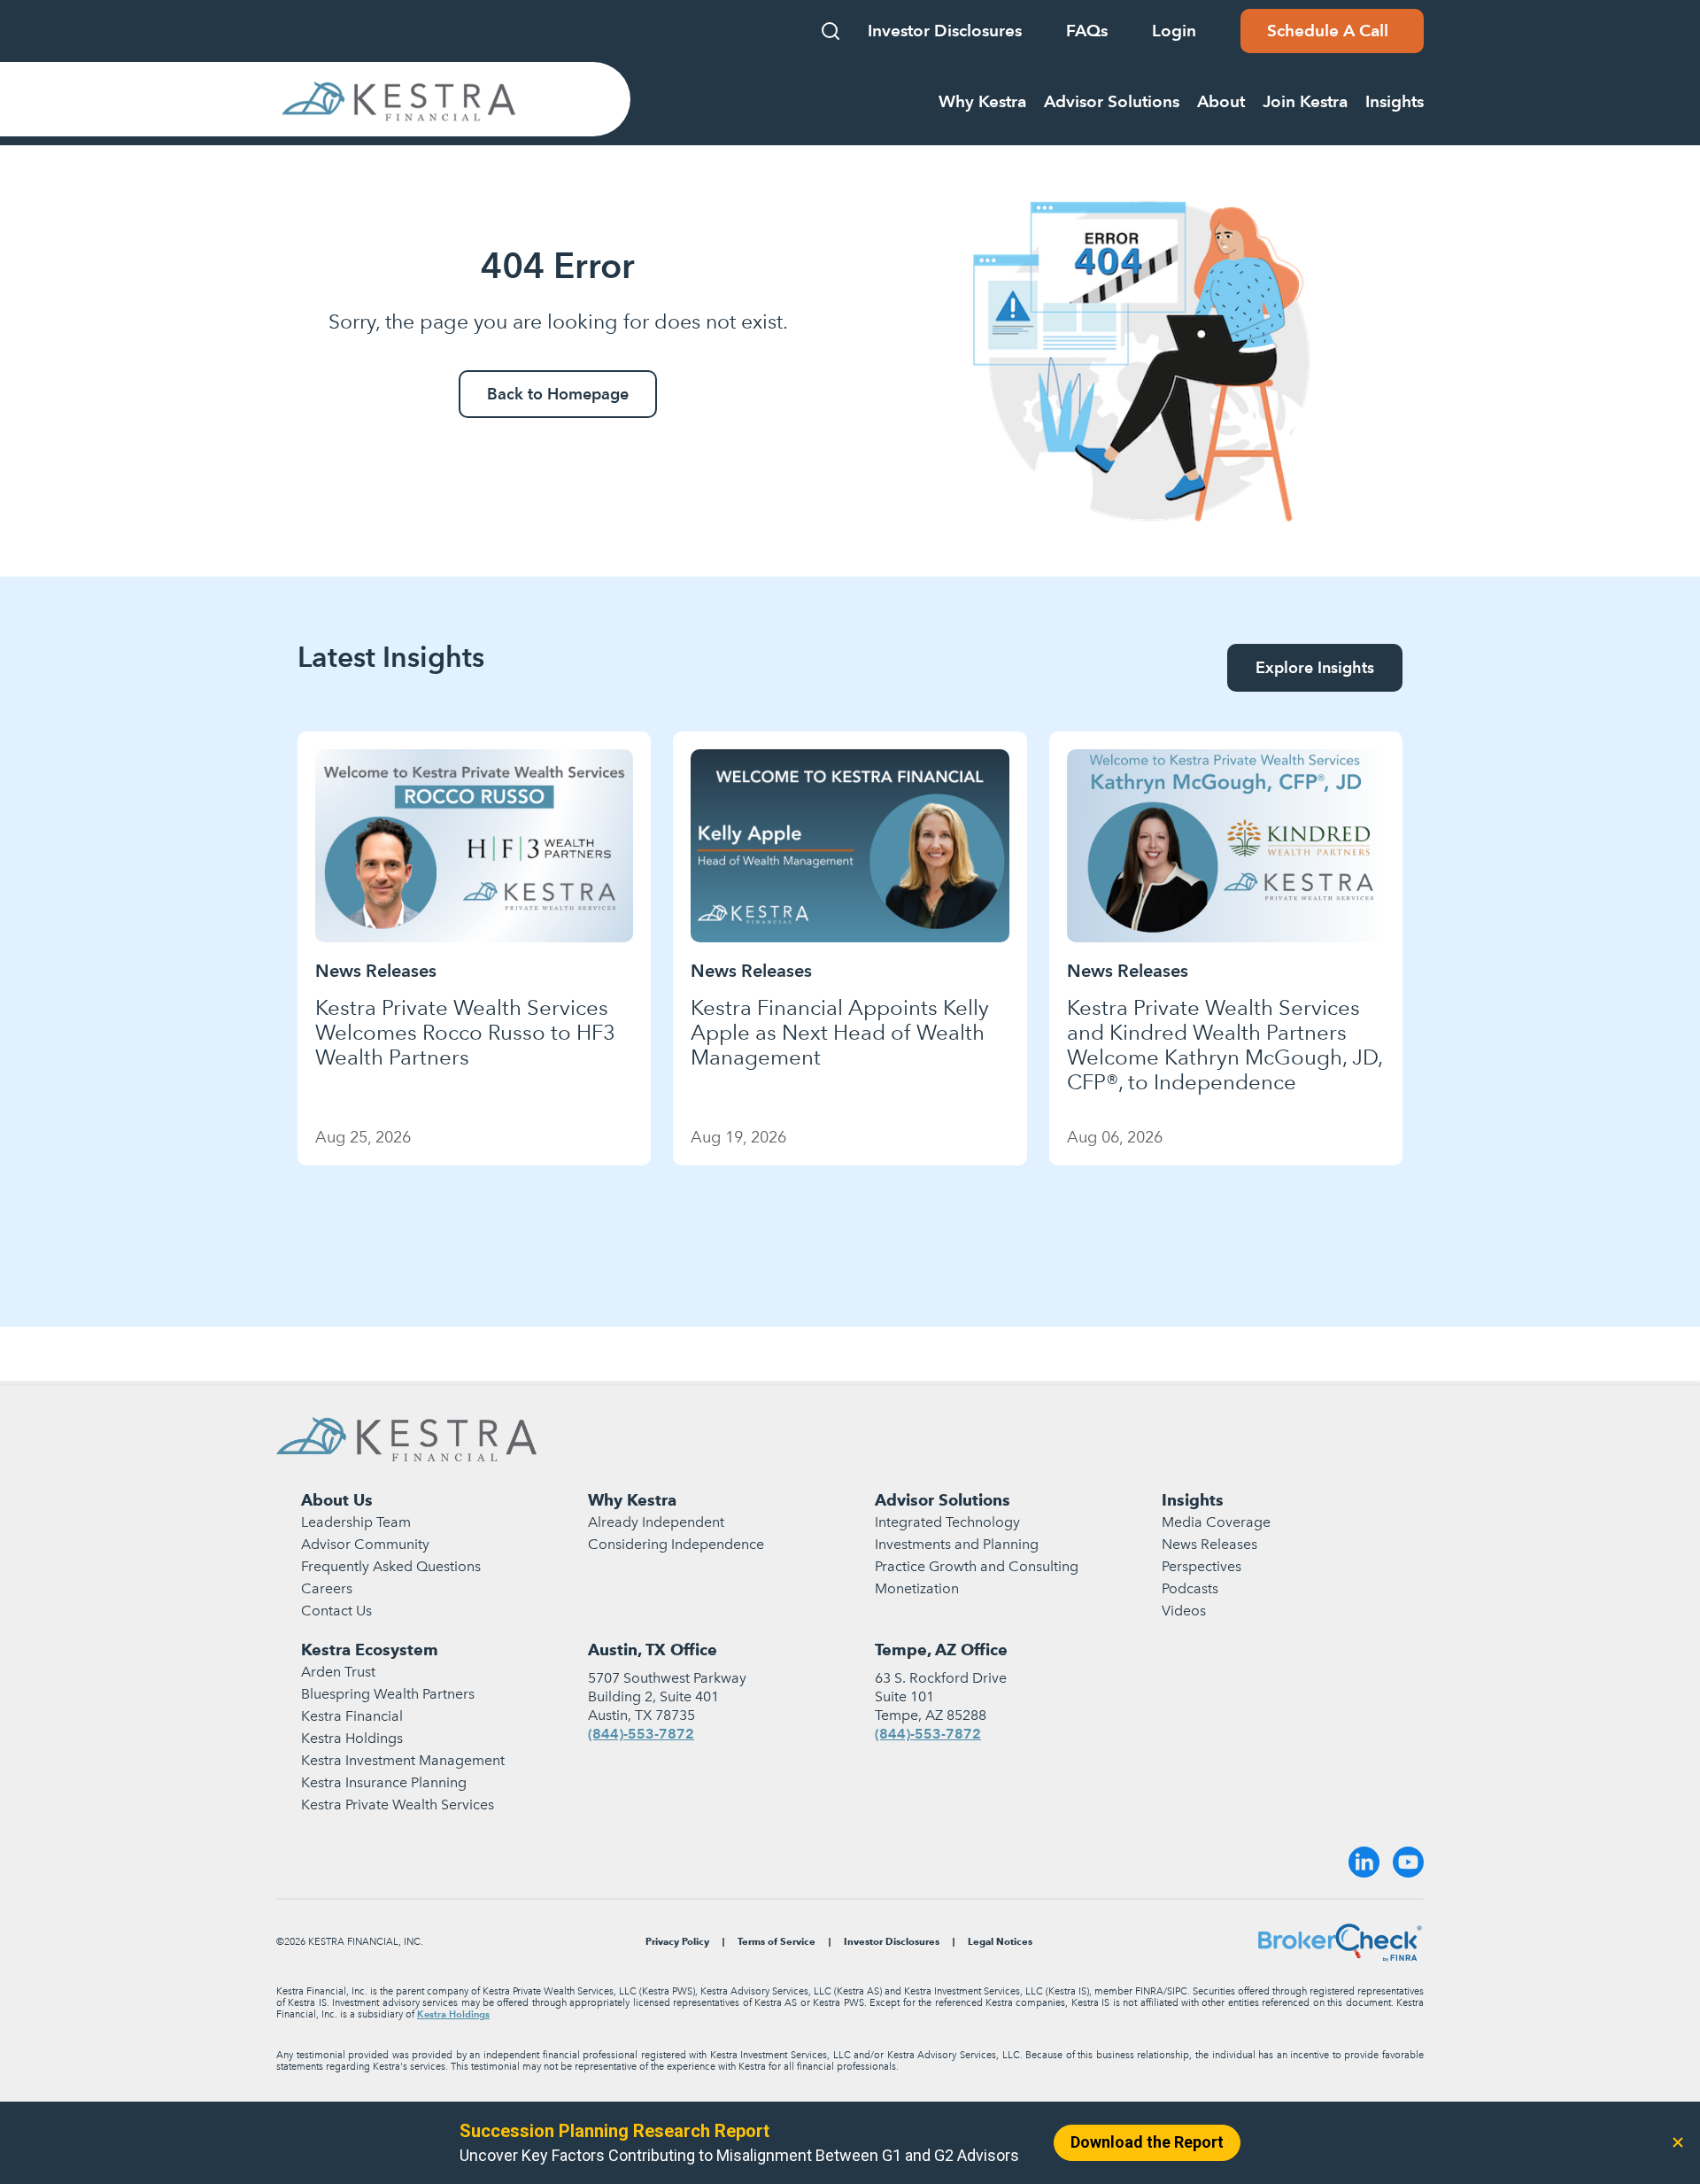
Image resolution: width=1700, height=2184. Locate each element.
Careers (327, 1588)
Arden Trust (338, 1672)
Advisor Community (365, 1544)
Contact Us (336, 1611)
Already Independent (656, 1522)
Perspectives (1202, 1566)
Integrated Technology (947, 1522)
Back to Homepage (558, 394)
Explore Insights (1315, 667)
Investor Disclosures (945, 31)
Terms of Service (777, 1942)
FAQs (1087, 31)
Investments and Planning (957, 1544)
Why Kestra (632, 1500)
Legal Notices (1000, 1942)
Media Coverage (1216, 1522)
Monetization (917, 1588)
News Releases (1209, 1544)
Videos (1184, 1611)
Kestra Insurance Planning (384, 1782)
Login (1174, 31)
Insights (1193, 1500)
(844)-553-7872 (641, 1734)
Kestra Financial (352, 1716)
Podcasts (1190, 1588)
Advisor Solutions (943, 1500)
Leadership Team (356, 1522)
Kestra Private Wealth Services (398, 1805)
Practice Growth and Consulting (977, 1566)
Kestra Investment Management (403, 1760)
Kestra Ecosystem (370, 1650)
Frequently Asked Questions (391, 1566)
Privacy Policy (677, 1942)
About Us (337, 1500)
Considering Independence (676, 1544)
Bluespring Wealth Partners (388, 1694)
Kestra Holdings (352, 1738)
